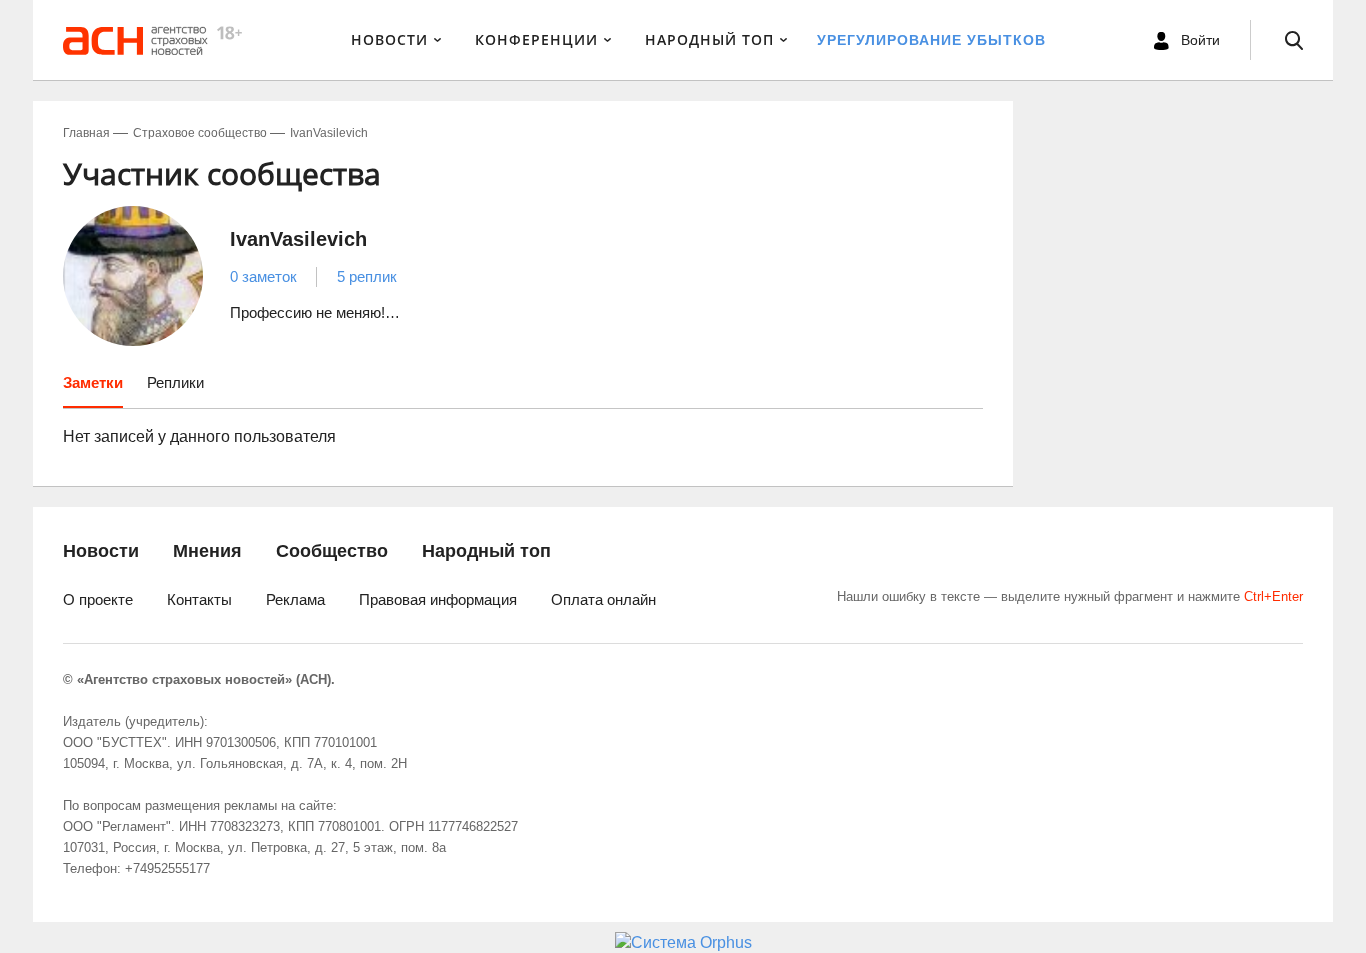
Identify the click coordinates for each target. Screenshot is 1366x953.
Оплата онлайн (603, 599)
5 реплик (367, 276)
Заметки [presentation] (93, 382)
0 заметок (263, 276)
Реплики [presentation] (175, 382)
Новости (389, 39)
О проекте (98, 599)
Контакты (199, 599)
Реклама (295, 599)
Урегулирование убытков (931, 40)
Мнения (207, 551)
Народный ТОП (709, 39)
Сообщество (332, 551)
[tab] (93, 390)
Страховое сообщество (200, 133)
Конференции (536, 39)
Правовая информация (438, 599)
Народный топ (486, 551)
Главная (86, 133)
